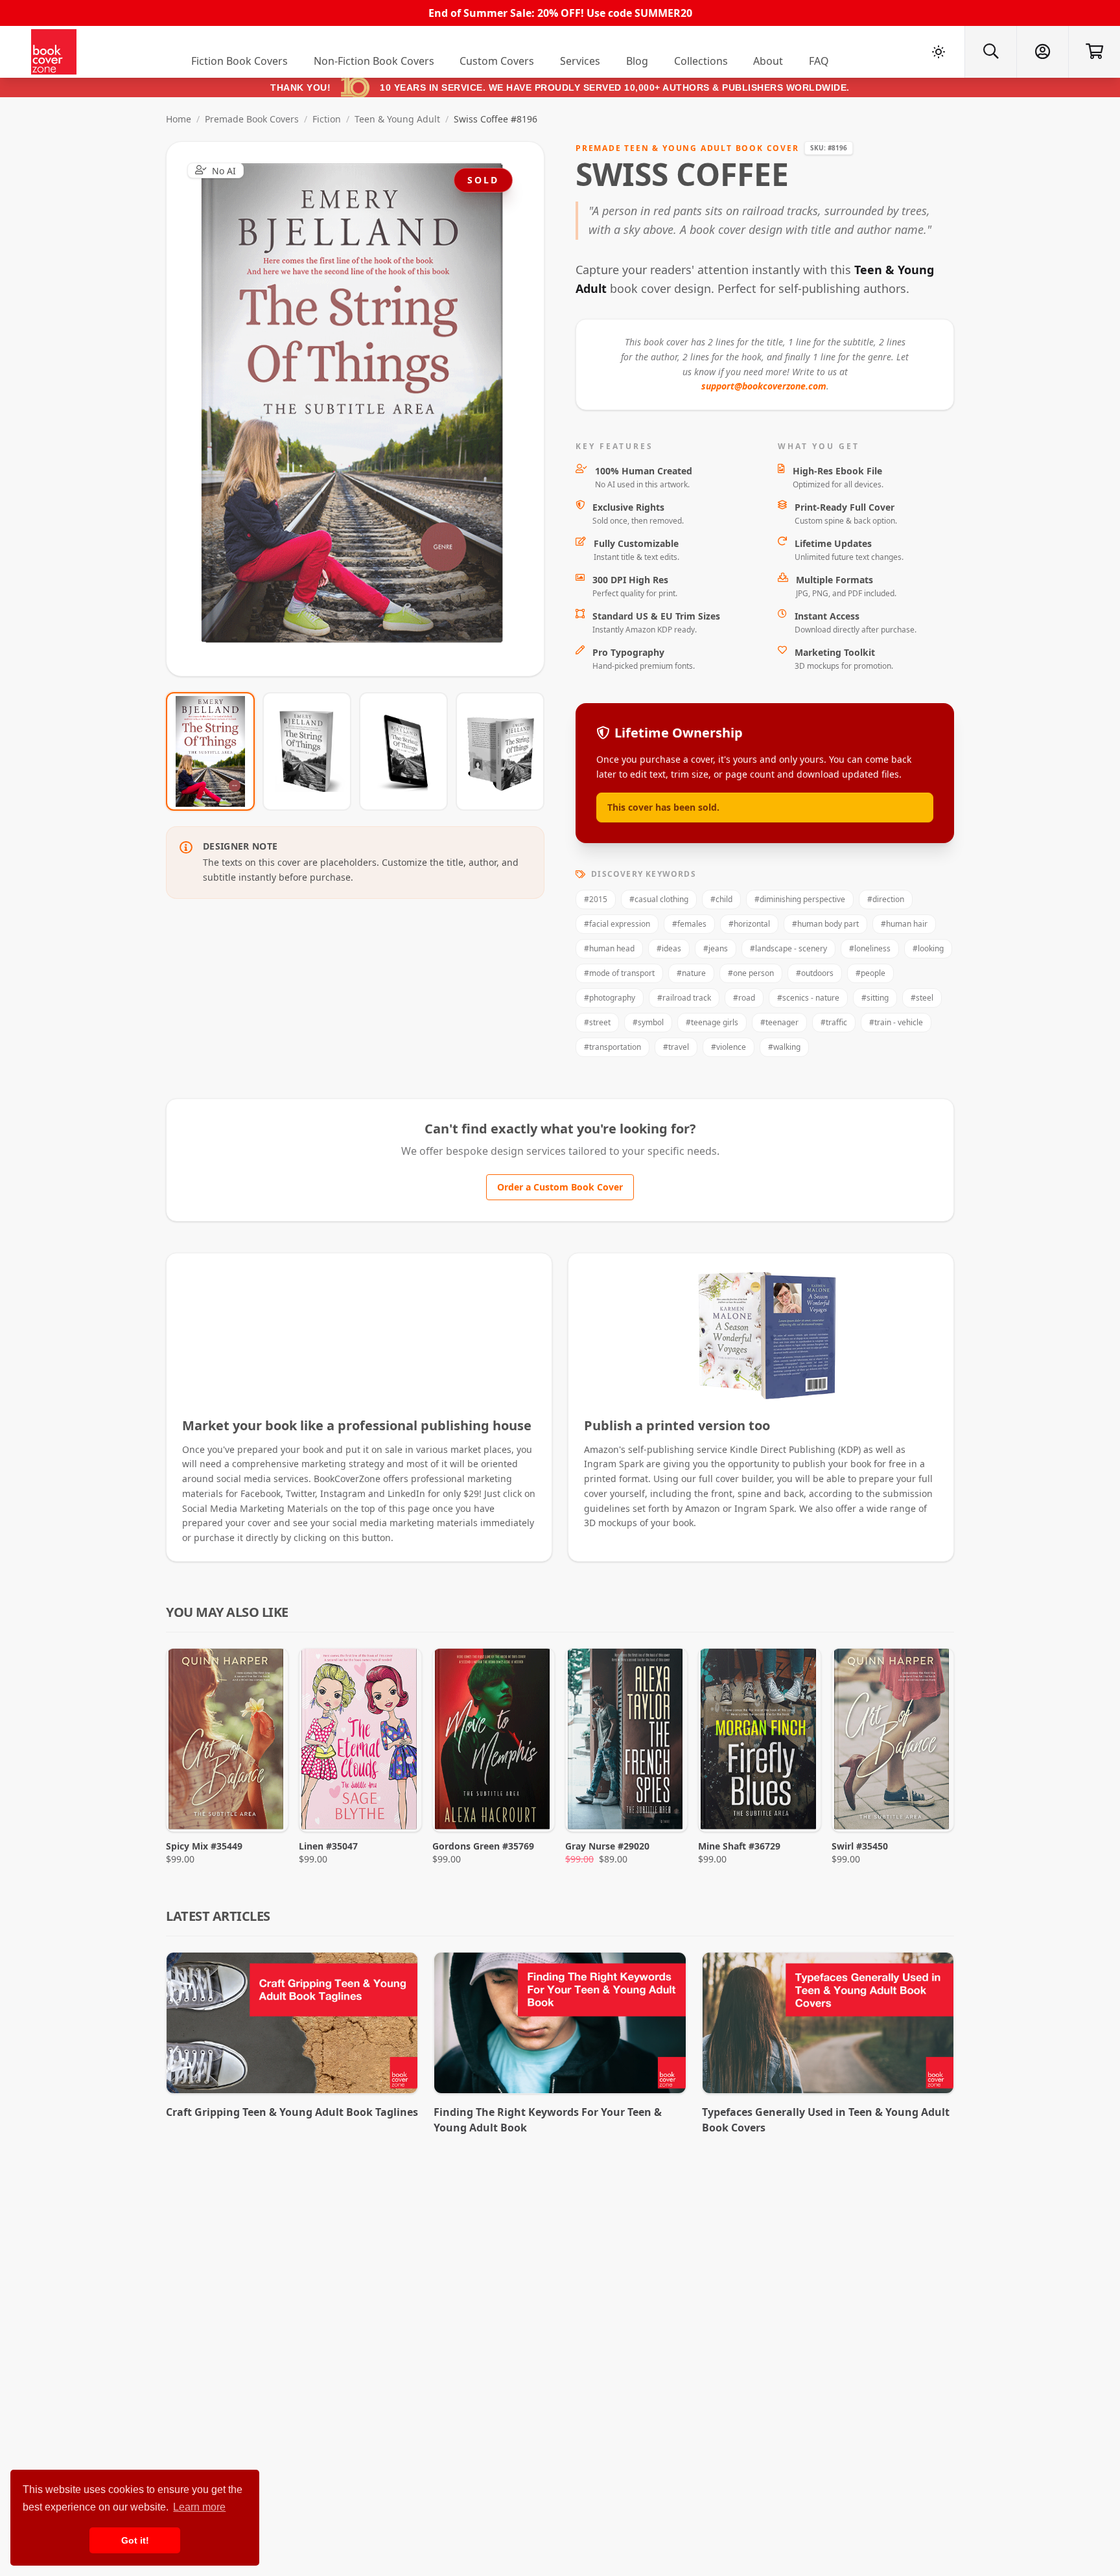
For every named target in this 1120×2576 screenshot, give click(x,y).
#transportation (612, 1047)
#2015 (596, 899)
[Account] (1042, 52)
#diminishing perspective (800, 899)
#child (721, 899)
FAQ (819, 61)
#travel (676, 1047)
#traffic (834, 1022)
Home (179, 119)
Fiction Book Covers (239, 61)
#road (744, 998)
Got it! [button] (135, 2540)
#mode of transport (619, 973)
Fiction (327, 119)
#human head (609, 948)
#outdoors (815, 973)
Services (580, 61)
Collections (701, 61)
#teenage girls (712, 1022)
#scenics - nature (808, 998)
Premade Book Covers (252, 119)
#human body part (825, 924)
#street (597, 1022)
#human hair (904, 924)
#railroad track (684, 998)
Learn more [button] (199, 2507)
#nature (691, 973)
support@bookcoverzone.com (764, 386)
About (768, 61)
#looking (928, 948)
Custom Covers (497, 61)
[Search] (990, 52)
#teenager (779, 1022)
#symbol (648, 1022)
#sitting (875, 998)
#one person (751, 973)
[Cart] (1094, 52)
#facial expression (617, 924)
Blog (637, 61)
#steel (922, 998)
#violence (729, 1047)
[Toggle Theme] (939, 52)
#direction (886, 899)
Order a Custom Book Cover (560, 1187)
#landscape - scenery (788, 948)
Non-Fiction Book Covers (374, 61)
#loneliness (870, 948)
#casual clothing (659, 899)
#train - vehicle (896, 1022)
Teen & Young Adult (397, 119)
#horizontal (749, 924)
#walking (784, 1047)
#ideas (669, 948)
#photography (610, 998)
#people (870, 973)
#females (689, 924)
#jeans (716, 948)
